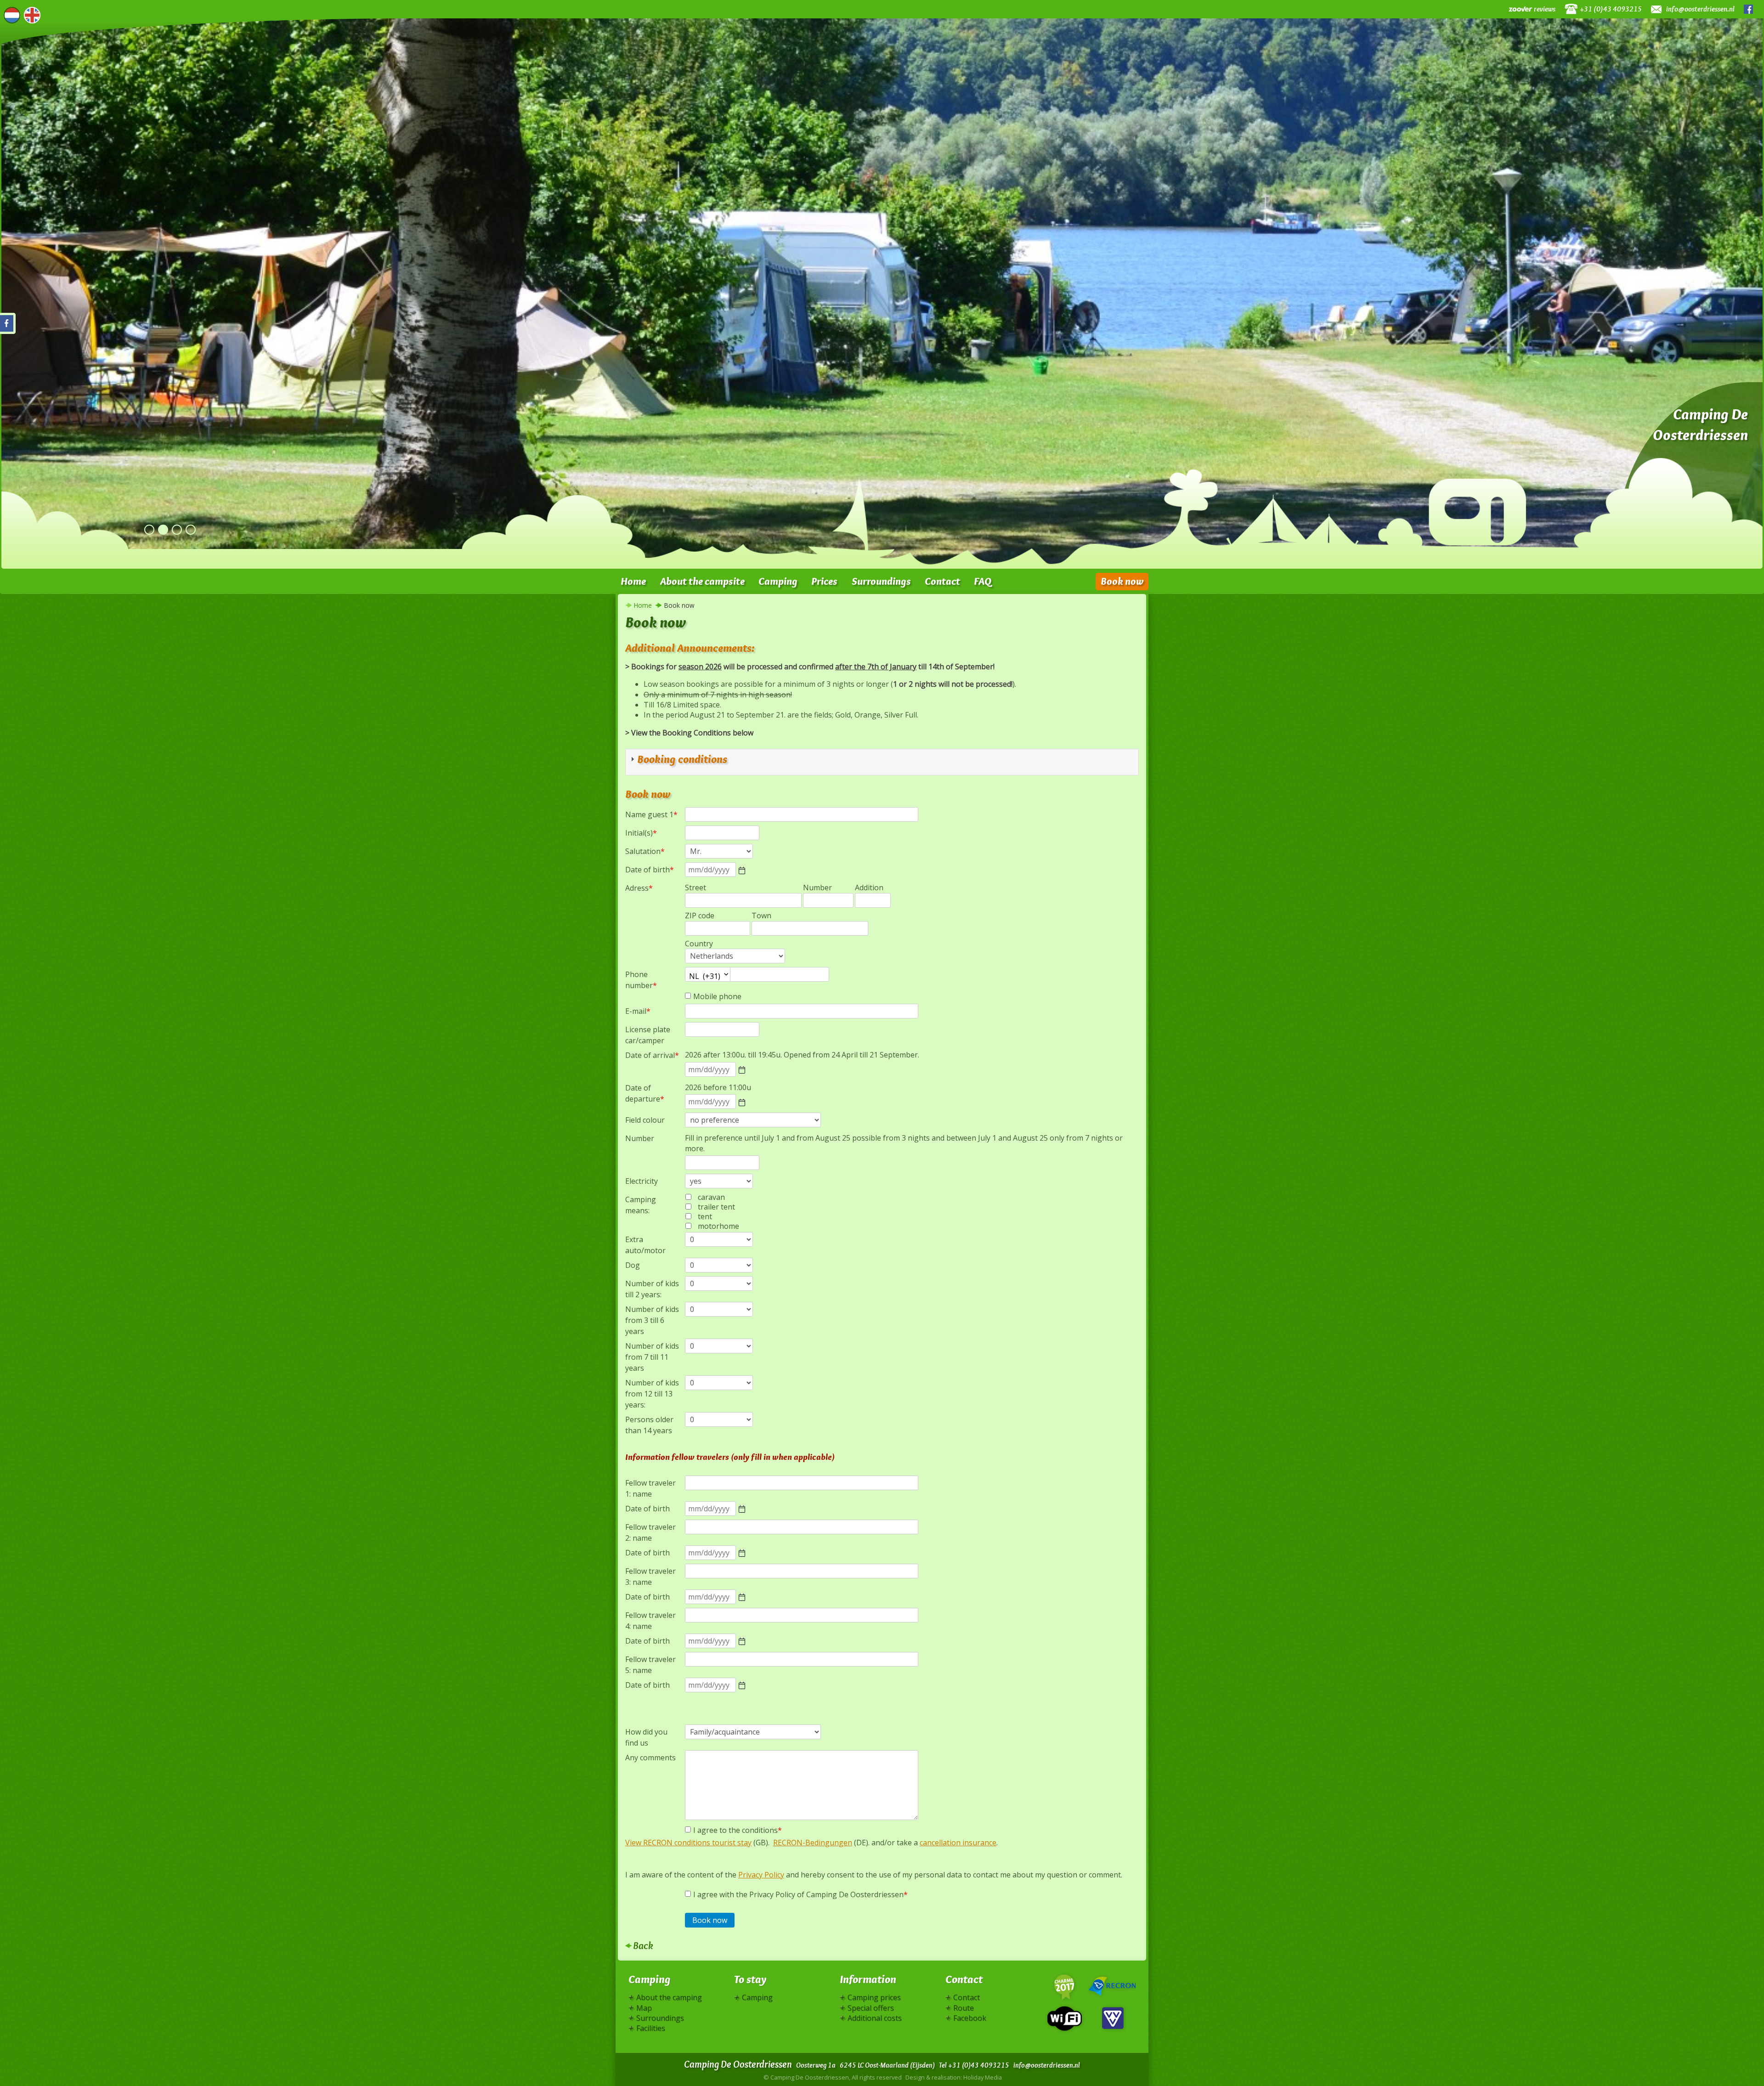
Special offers (871, 2008)
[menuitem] (633, 582)
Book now (1122, 581)
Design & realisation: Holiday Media (954, 2077)
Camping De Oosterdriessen (1700, 424)
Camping (778, 581)
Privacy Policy (761, 1875)
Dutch (12, 15)
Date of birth (650, 870)
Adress (639, 888)
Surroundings (881, 581)
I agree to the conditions (738, 1830)
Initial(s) (641, 833)
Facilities (651, 2028)
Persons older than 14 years (649, 1425)
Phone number (641, 980)
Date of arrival (652, 1055)
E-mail (638, 1011)
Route (964, 2008)
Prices (824, 581)
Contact (942, 581)
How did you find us (646, 1737)
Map (644, 2008)
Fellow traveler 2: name (650, 1532)
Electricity (642, 1181)
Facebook (1750, 9)
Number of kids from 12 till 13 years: (652, 1394)
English (32, 15)
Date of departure (645, 1093)
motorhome (718, 1226)
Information (868, 1979)
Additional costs (875, 2018)
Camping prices (874, 1997)
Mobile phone (717, 996)
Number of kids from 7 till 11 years (652, 1357)
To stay (750, 1979)
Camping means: (641, 1205)
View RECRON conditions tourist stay (688, 1843)
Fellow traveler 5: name (650, 1665)
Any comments (650, 1758)
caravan (711, 1197)
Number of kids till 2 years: (652, 1289)
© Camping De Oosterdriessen (833, 2077)
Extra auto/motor (645, 1245)
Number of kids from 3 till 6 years (652, 1320)
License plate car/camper (648, 1035)
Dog (633, 1265)
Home (633, 581)
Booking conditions (682, 759)
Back (643, 1945)
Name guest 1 (651, 814)
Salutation (645, 851)
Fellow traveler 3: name (650, 1577)
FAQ (983, 581)
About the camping (669, 1997)
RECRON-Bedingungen (813, 1843)
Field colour (645, 1120)
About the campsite (702, 581)
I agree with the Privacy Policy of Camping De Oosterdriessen (800, 1894)
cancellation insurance (958, 1843)
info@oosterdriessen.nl (1700, 9)
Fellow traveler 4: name (650, 1621)
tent (705, 1216)
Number (640, 1138)
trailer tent (716, 1207)
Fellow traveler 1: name (650, 1488)
